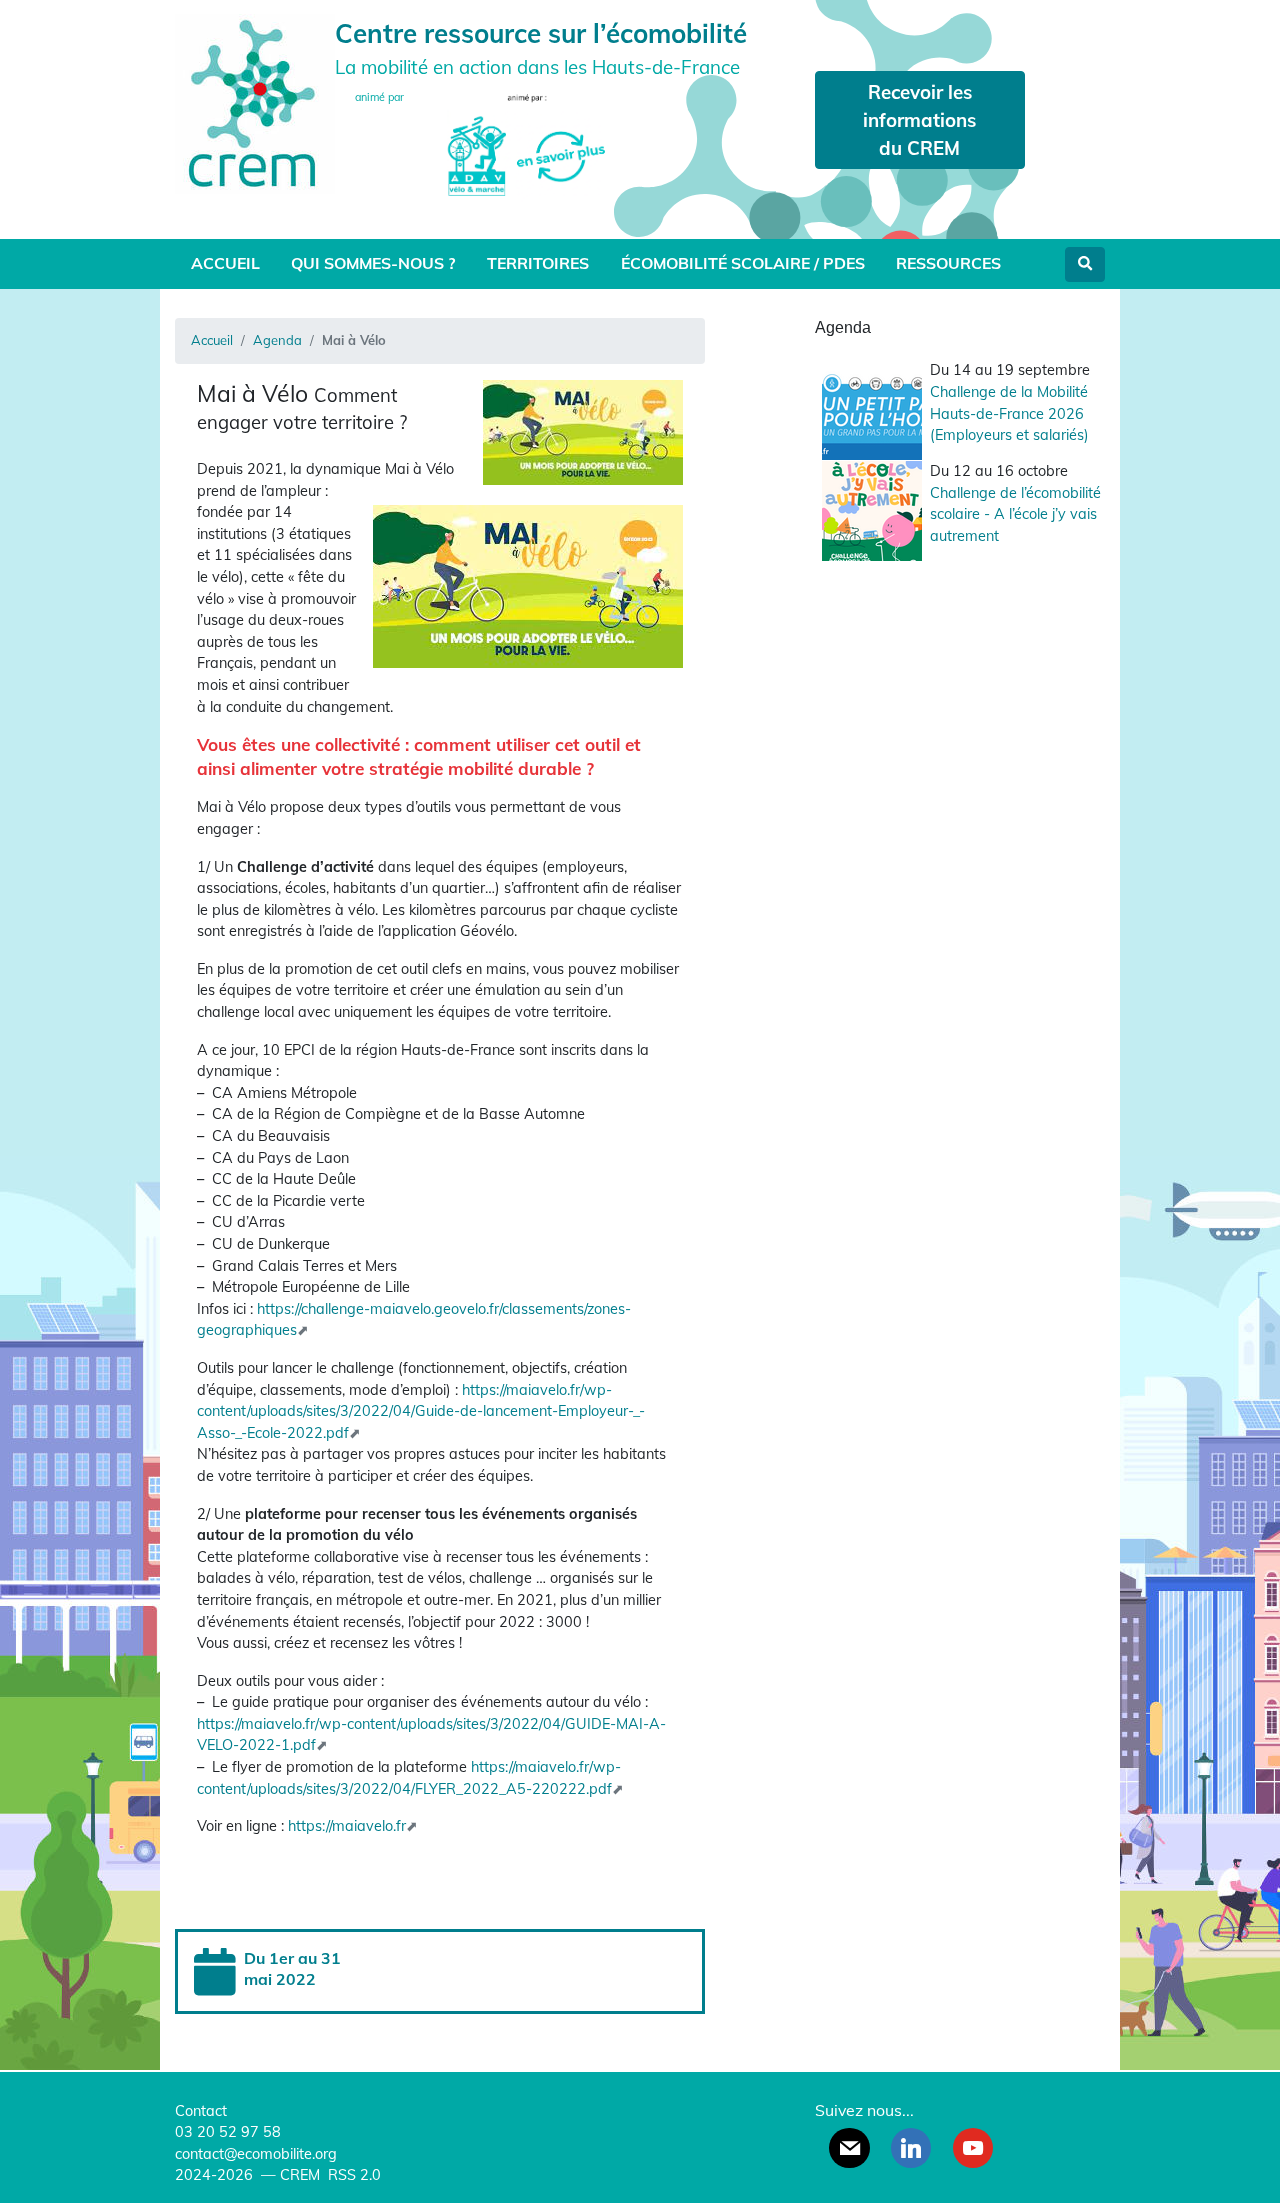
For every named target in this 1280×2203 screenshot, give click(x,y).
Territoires (538, 263)
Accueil (225, 263)
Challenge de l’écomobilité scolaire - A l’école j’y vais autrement (1015, 514)
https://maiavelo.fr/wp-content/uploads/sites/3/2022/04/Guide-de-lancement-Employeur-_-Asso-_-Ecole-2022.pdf (421, 1411)
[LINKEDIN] (911, 2148)
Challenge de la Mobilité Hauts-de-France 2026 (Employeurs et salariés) (1009, 413)
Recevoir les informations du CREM (919, 120)
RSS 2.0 (352, 2175)
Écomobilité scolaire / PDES (743, 263)
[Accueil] (255, 101)
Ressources (948, 263)
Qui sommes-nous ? (373, 263)
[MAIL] (849, 2148)
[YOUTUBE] (973, 2148)
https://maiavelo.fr (347, 1826)
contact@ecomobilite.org (256, 2154)
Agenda (277, 340)
